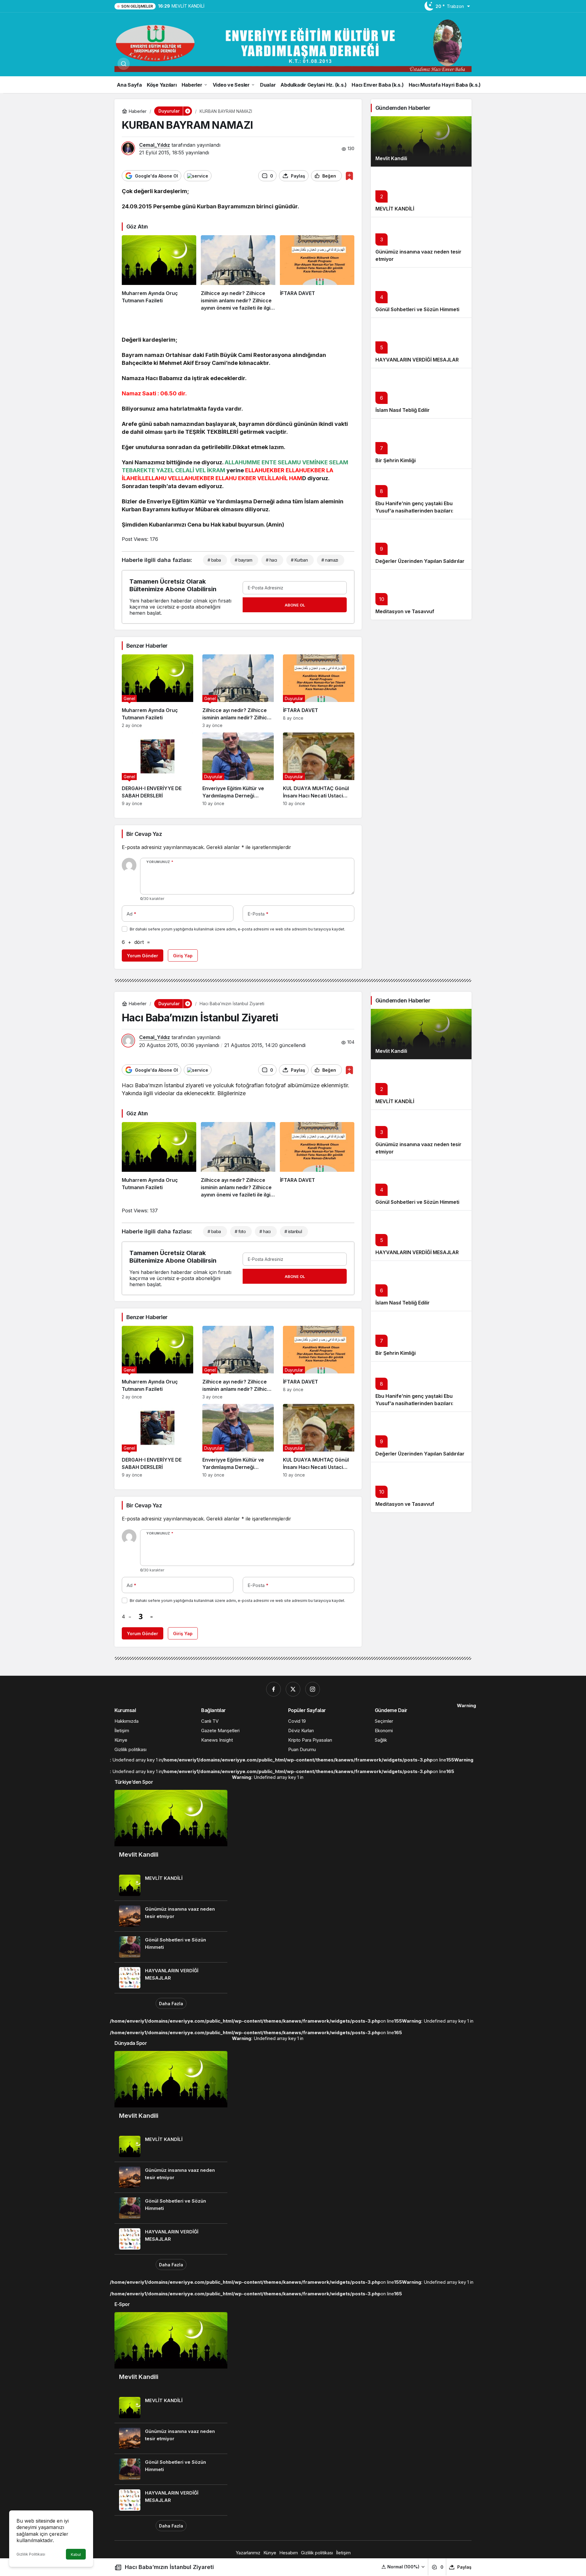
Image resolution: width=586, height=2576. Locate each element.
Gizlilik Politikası (31, 2554)
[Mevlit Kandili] (421, 141)
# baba (214, 560)
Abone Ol (295, 605)
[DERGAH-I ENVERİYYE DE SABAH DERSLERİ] (157, 769)
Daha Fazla (171, 2004)
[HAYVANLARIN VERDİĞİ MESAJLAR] (171, 1978)
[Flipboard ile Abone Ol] (198, 176)
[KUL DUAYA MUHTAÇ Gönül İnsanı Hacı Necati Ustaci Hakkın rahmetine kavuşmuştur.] (319, 769)
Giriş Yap (183, 956)
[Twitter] (293, 1689)
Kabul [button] (76, 2554)
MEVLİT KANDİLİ (395, 209)
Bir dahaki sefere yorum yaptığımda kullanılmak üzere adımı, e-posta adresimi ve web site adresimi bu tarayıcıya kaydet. (237, 929)
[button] (403, 2567)
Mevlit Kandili (391, 158)
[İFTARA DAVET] (317, 273)
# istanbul (293, 1231)
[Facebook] (273, 1689)
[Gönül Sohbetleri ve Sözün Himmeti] (171, 1947)
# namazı (330, 560)
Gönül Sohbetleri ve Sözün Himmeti (417, 309)
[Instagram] (313, 1689)
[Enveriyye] (293, 45)
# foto (240, 1231)
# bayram (244, 560)
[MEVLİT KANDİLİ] (171, 1885)
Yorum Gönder (143, 956)
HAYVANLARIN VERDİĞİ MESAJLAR (417, 360)
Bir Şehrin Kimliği (396, 460)
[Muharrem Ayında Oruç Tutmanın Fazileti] (159, 273)
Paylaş (464, 2567)
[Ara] (124, 64)
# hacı (271, 560)
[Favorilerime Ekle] (349, 176)
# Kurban (299, 560)
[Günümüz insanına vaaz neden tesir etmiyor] (171, 1916)
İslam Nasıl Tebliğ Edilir (403, 410)
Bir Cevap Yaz (144, 834)
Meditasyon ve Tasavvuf (405, 611)
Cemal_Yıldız (155, 145)
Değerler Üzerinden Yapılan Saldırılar (420, 561)
